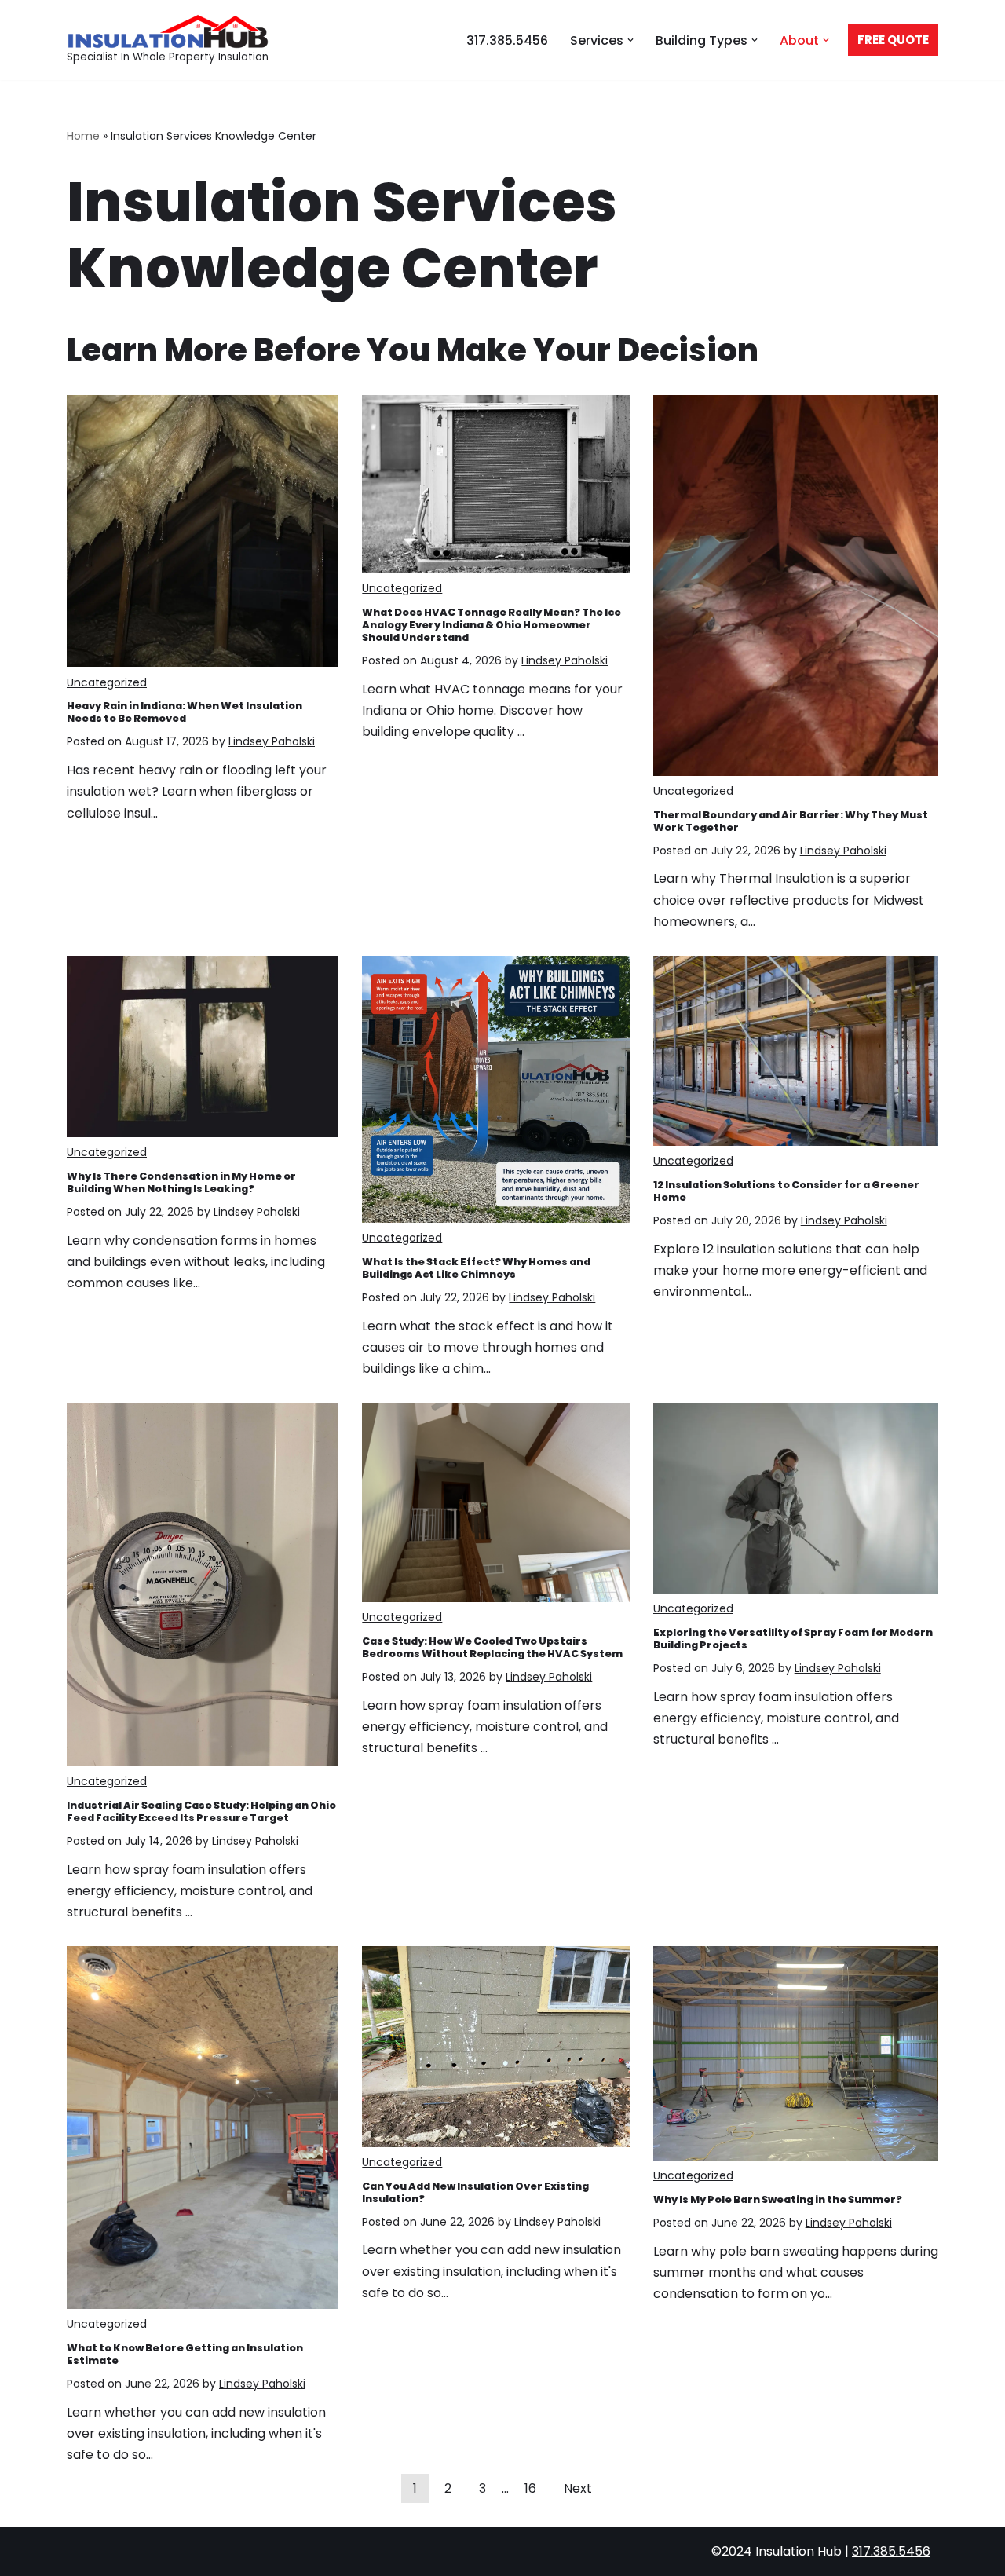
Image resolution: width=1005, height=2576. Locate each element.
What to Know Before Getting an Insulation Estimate (185, 2354)
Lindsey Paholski (272, 741)
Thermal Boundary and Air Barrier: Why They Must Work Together (791, 821)
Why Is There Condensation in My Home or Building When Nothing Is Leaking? (181, 1182)
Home (83, 136)
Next (578, 2488)
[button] (630, 40)
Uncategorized (107, 682)
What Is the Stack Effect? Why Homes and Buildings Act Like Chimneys (476, 1268)
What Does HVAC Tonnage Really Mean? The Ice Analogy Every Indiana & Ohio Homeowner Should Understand (492, 625)
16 (530, 2488)
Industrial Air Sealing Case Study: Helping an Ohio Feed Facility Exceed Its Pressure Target (201, 1811)
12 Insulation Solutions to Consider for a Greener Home (786, 1191)
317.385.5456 (507, 40)
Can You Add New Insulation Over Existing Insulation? (475, 2192)
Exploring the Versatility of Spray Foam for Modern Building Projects (793, 1639)
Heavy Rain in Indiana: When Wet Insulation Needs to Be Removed (185, 712)
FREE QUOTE (893, 40)
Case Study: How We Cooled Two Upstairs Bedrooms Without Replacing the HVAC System (492, 1647)
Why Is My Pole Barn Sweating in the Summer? (778, 2199)
